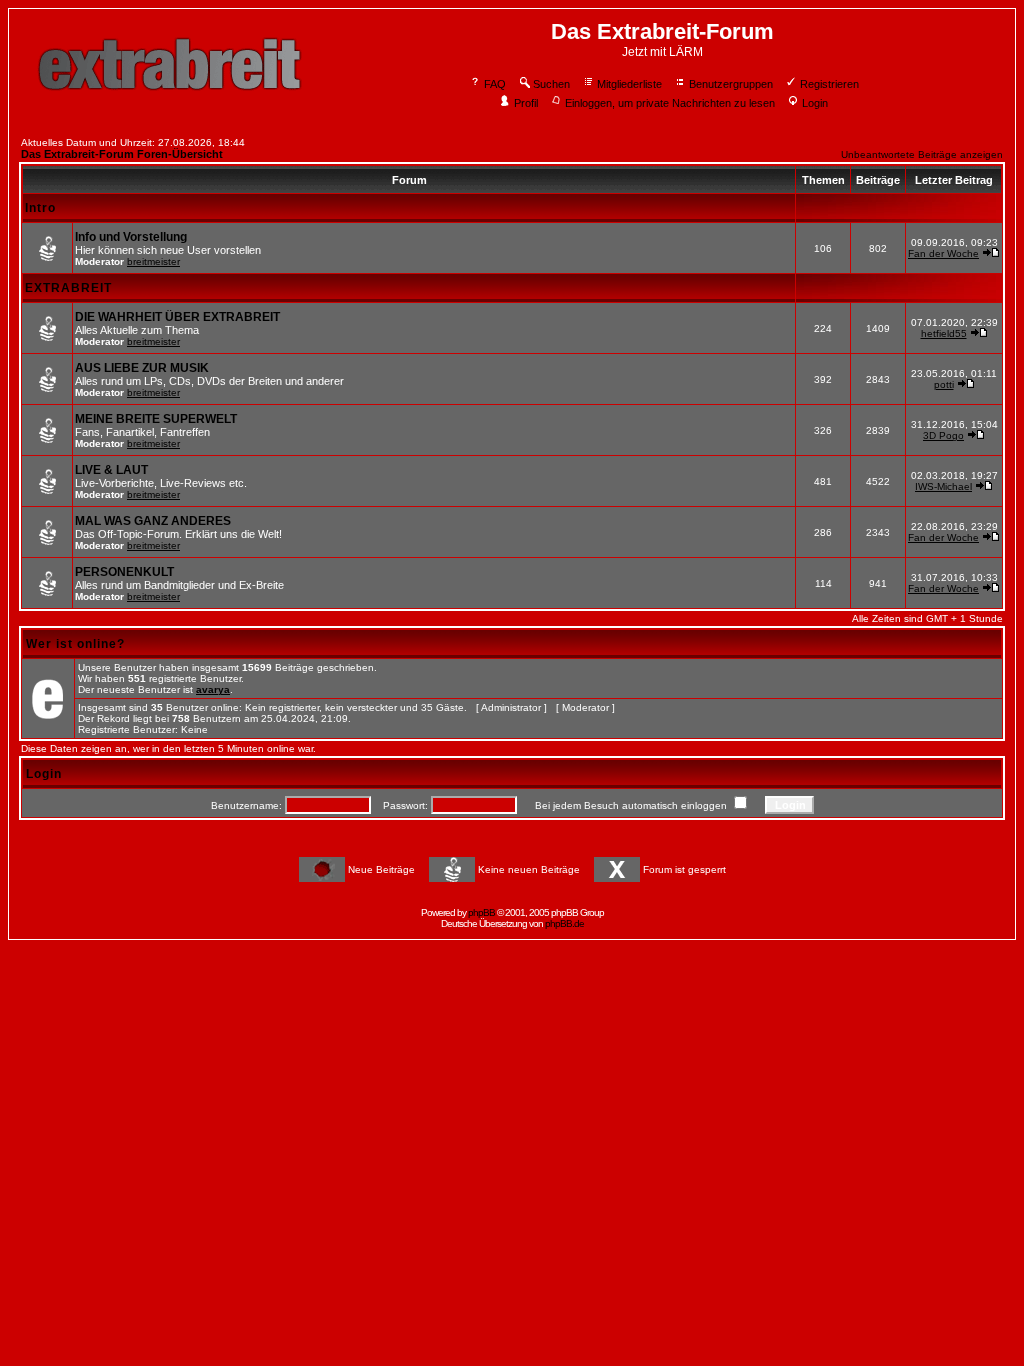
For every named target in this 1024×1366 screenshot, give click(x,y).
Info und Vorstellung (131, 237)
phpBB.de (564, 923)
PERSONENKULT (124, 572)
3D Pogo (943, 435)
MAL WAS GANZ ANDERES (153, 521)
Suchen (551, 84)
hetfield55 (944, 333)
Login (815, 103)
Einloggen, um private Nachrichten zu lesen (670, 103)
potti (944, 384)
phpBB (481, 912)
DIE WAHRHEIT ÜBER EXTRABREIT (177, 317)
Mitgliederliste (629, 84)
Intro (40, 208)
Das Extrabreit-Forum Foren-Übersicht (122, 154)
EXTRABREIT (68, 288)
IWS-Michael (943, 486)
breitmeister (153, 261)
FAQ (495, 84)
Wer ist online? (75, 644)
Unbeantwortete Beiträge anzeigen (922, 154)
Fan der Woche (943, 253)
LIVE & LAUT (111, 470)
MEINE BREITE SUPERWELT (156, 419)
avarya (213, 689)
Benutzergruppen (731, 84)
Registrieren (829, 84)
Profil (526, 103)
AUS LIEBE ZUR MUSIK (142, 368)
